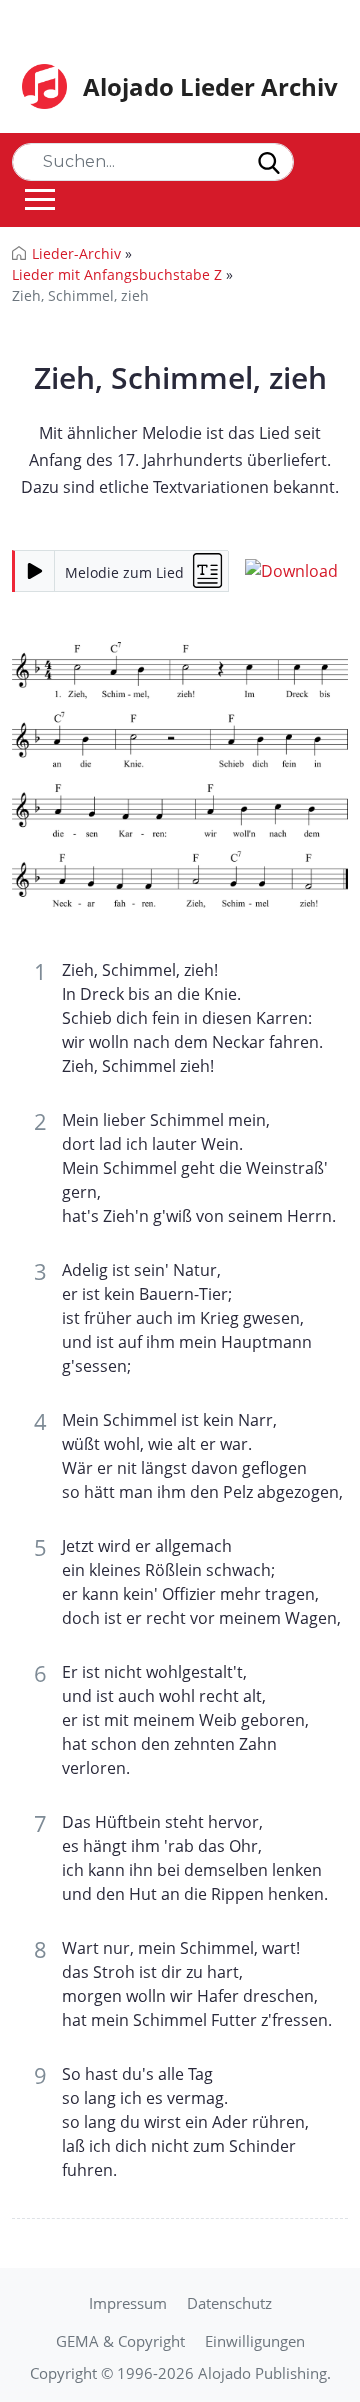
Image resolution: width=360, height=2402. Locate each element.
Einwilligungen (255, 2341)
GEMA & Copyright (120, 2341)
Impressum (128, 2303)
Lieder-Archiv (76, 253)
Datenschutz (229, 2303)
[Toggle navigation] (40, 199)
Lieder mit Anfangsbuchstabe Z (117, 274)
